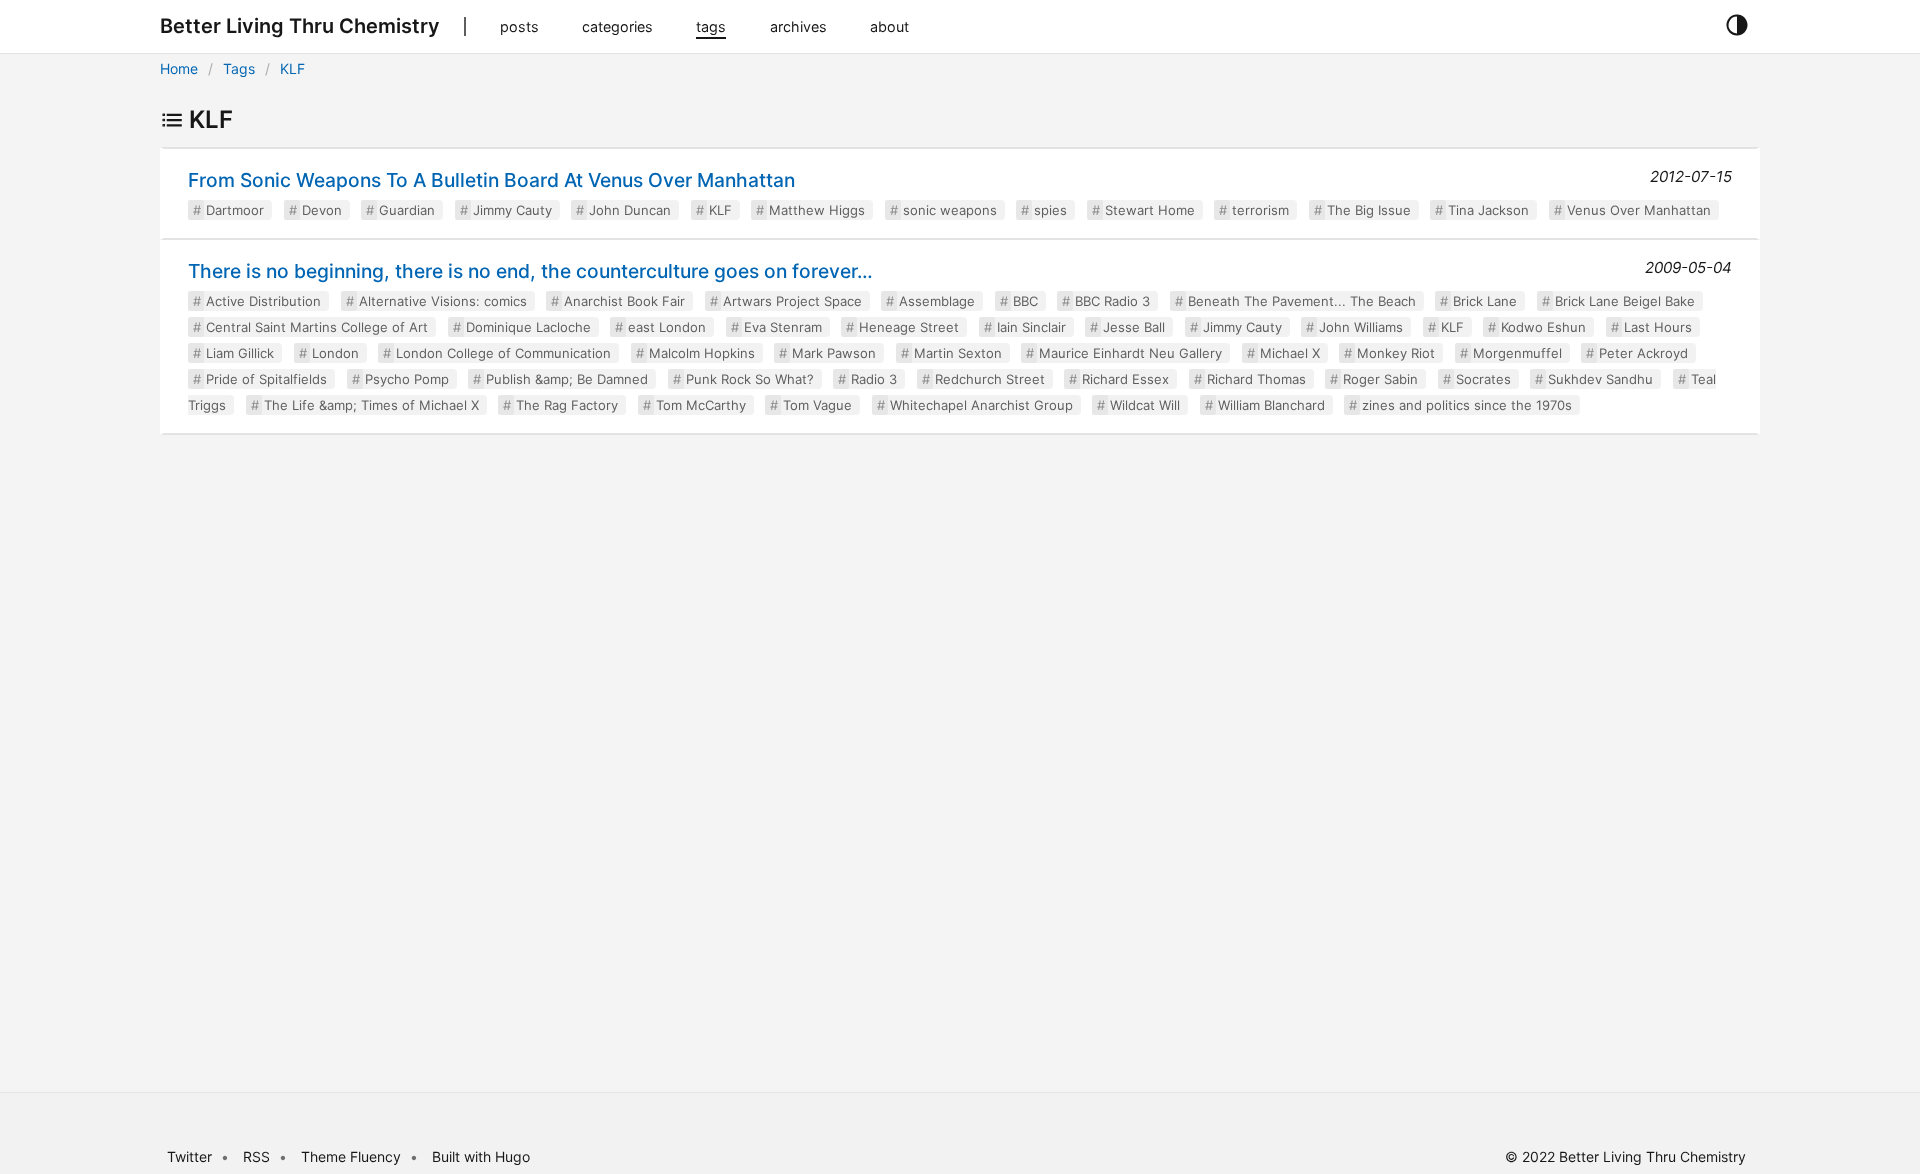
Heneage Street (909, 327)
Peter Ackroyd (1643, 353)
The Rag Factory (567, 405)
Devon (322, 210)
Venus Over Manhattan (1639, 210)
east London (667, 327)
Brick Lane (1485, 301)
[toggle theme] (1736, 26)
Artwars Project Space (792, 301)
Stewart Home (1150, 210)
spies (1050, 210)
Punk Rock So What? (750, 379)
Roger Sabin (1380, 379)
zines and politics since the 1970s (1467, 405)
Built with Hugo (481, 1156)
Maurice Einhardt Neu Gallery (1130, 353)
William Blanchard (1271, 405)
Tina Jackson (1488, 210)
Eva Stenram (783, 327)
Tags (239, 68)
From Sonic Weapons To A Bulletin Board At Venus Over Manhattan (491, 180)
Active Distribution (263, 301)
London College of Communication (503, 353)
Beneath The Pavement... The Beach (1302, 301)
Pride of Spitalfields (266, 379)
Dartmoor (235, 210)
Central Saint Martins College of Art (317, 327)
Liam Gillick (240, 353)
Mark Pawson (834, 353)
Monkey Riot (1396, 353)
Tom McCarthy (701, 405)
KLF (292, 68)
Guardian (407, 210)
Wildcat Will (1145, 405)
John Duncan (630, 210)
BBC (1025, 301)
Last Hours (1658, 327)
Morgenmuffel (1517, 353)
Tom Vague (817, 405)
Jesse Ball (1134, 327)
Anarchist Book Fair (624, 301)
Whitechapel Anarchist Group (981, 405)
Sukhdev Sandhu (1600, 379)
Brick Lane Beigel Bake (1625, 301)
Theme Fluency (353, 1156)
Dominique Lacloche (528, 327)
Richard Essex (1125, 379)
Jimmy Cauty (512, 210)
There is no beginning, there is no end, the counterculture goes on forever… (530, 271)
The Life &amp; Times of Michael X (371, 405)
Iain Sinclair (1031, 327)
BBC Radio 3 (1112, 301)
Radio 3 (874, 379)
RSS (256, 1156)
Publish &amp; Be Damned (567, 379)
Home (179, 68)
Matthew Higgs (817, 210)
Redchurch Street (990, 379)
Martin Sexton (958, 353)
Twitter (189, 1156)
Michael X (1290, 353)
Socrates (1483, 379)
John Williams (1361, 327)
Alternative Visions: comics (443, 301)
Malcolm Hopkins (702, 353)
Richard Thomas (1256, 379)
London (335, 353)
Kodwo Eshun (1543, 327)
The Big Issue (1369, 210)
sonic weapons (950, 210)
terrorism (1260, 210)
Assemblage (937, 301)
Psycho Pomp (407, 379)
